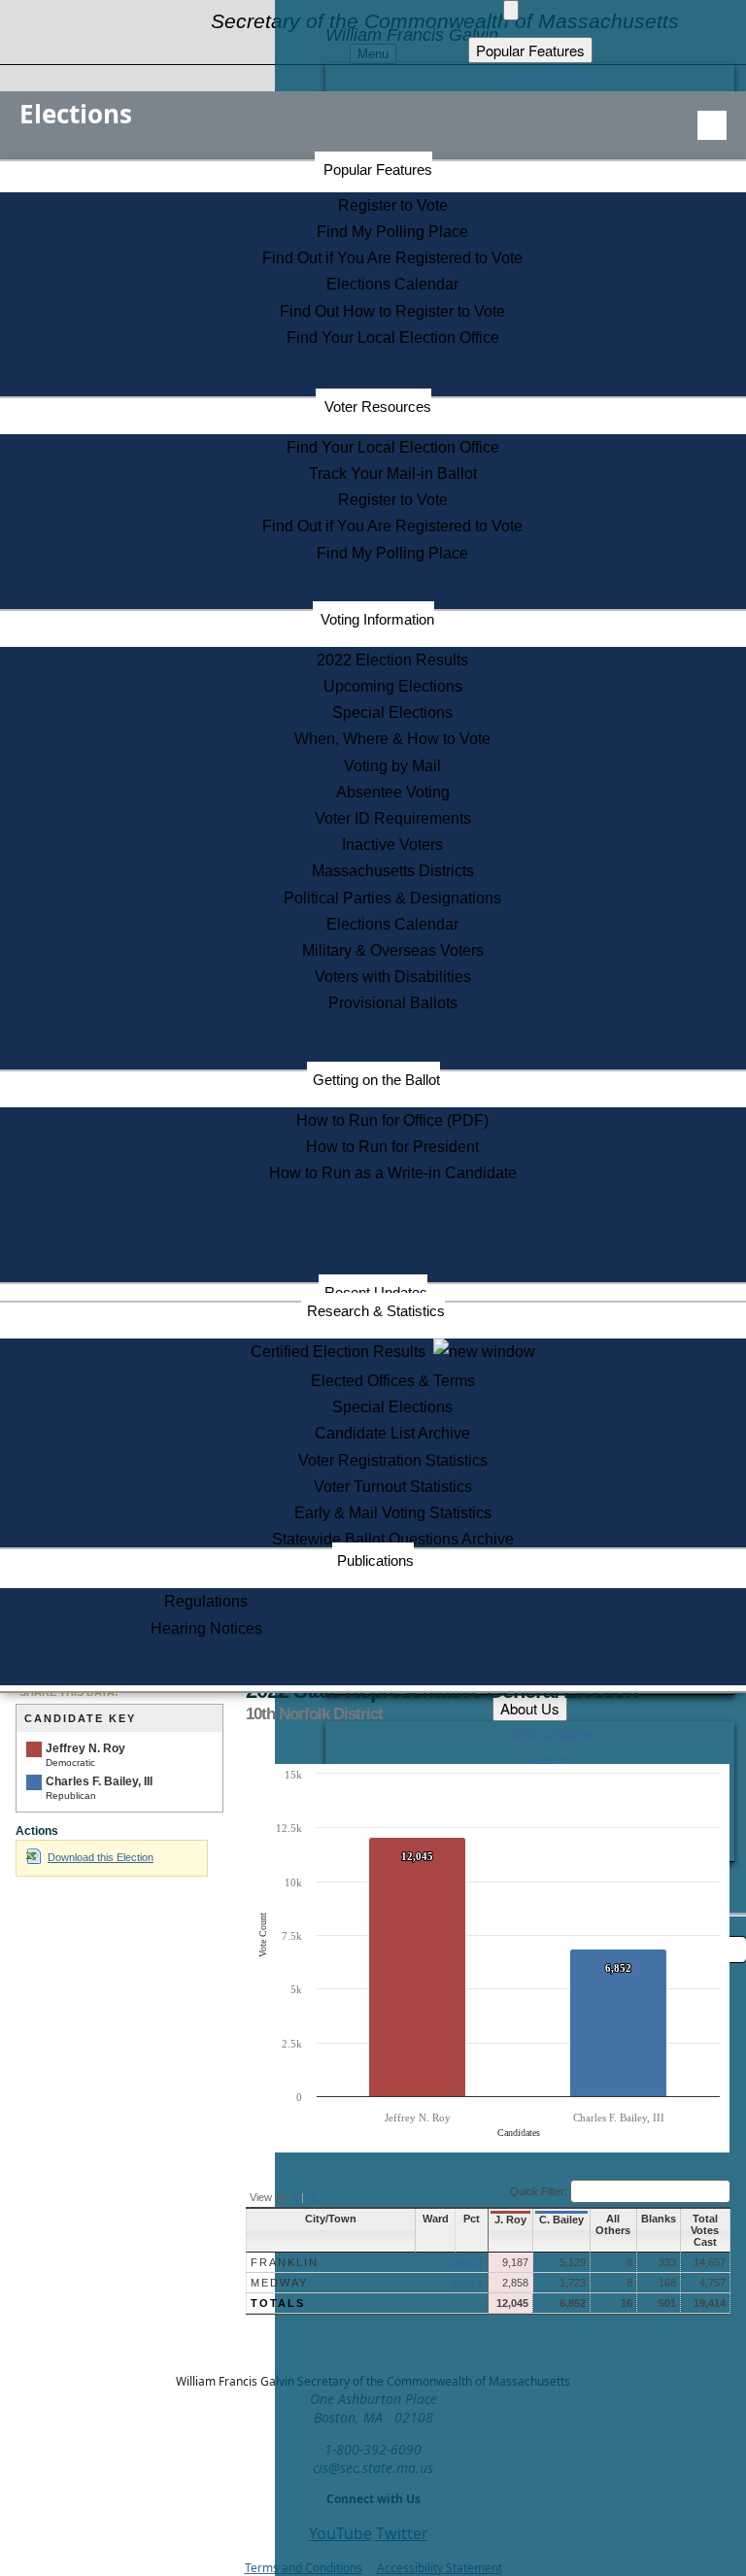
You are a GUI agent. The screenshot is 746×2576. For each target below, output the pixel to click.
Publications (375, 1560)
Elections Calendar (392, 284)
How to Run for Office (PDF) (392, 1120)
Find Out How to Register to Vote (392, 311)
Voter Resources (378, 407)
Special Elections (392, 712)
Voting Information (377, 619)
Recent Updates (376, 1292)
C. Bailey (561, 2220)
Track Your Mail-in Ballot (393, 474)
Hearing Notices (206, 1628)
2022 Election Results (392, 660)
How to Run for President (392, 1147)
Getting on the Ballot (376, 1080)
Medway (279, 2283)
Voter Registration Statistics (393, 1460)
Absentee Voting (393, 792)
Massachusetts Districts (393, 871)
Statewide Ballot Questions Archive (393, 1539)
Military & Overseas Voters (393, 950)
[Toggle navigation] (712, 125)
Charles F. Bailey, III (99, 1781)
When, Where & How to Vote (392, 739)
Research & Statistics (376, 1311)
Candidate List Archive (392, 1433)
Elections (76, 114)
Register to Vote (393, 205)
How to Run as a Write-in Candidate (393, 1173)
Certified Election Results (342, 1352)
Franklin (285, 2262)
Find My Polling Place (392, 232)
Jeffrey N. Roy (85, 1748)
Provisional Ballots (393, 1003)
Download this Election (101, 1857)
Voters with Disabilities (393, 977)
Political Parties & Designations (392, 898)
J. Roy (510, 2220)
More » (467, 2262)
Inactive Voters (392, 845)
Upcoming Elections (393, 686)
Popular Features (378, 169)
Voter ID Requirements (393, 818)
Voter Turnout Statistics (393, 1487)
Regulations (206, 1601)
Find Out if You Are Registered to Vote (392, 258)
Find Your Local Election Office (393, 338)
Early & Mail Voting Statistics (393, 1513)
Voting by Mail (392, 766)
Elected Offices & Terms (393, 1381)
